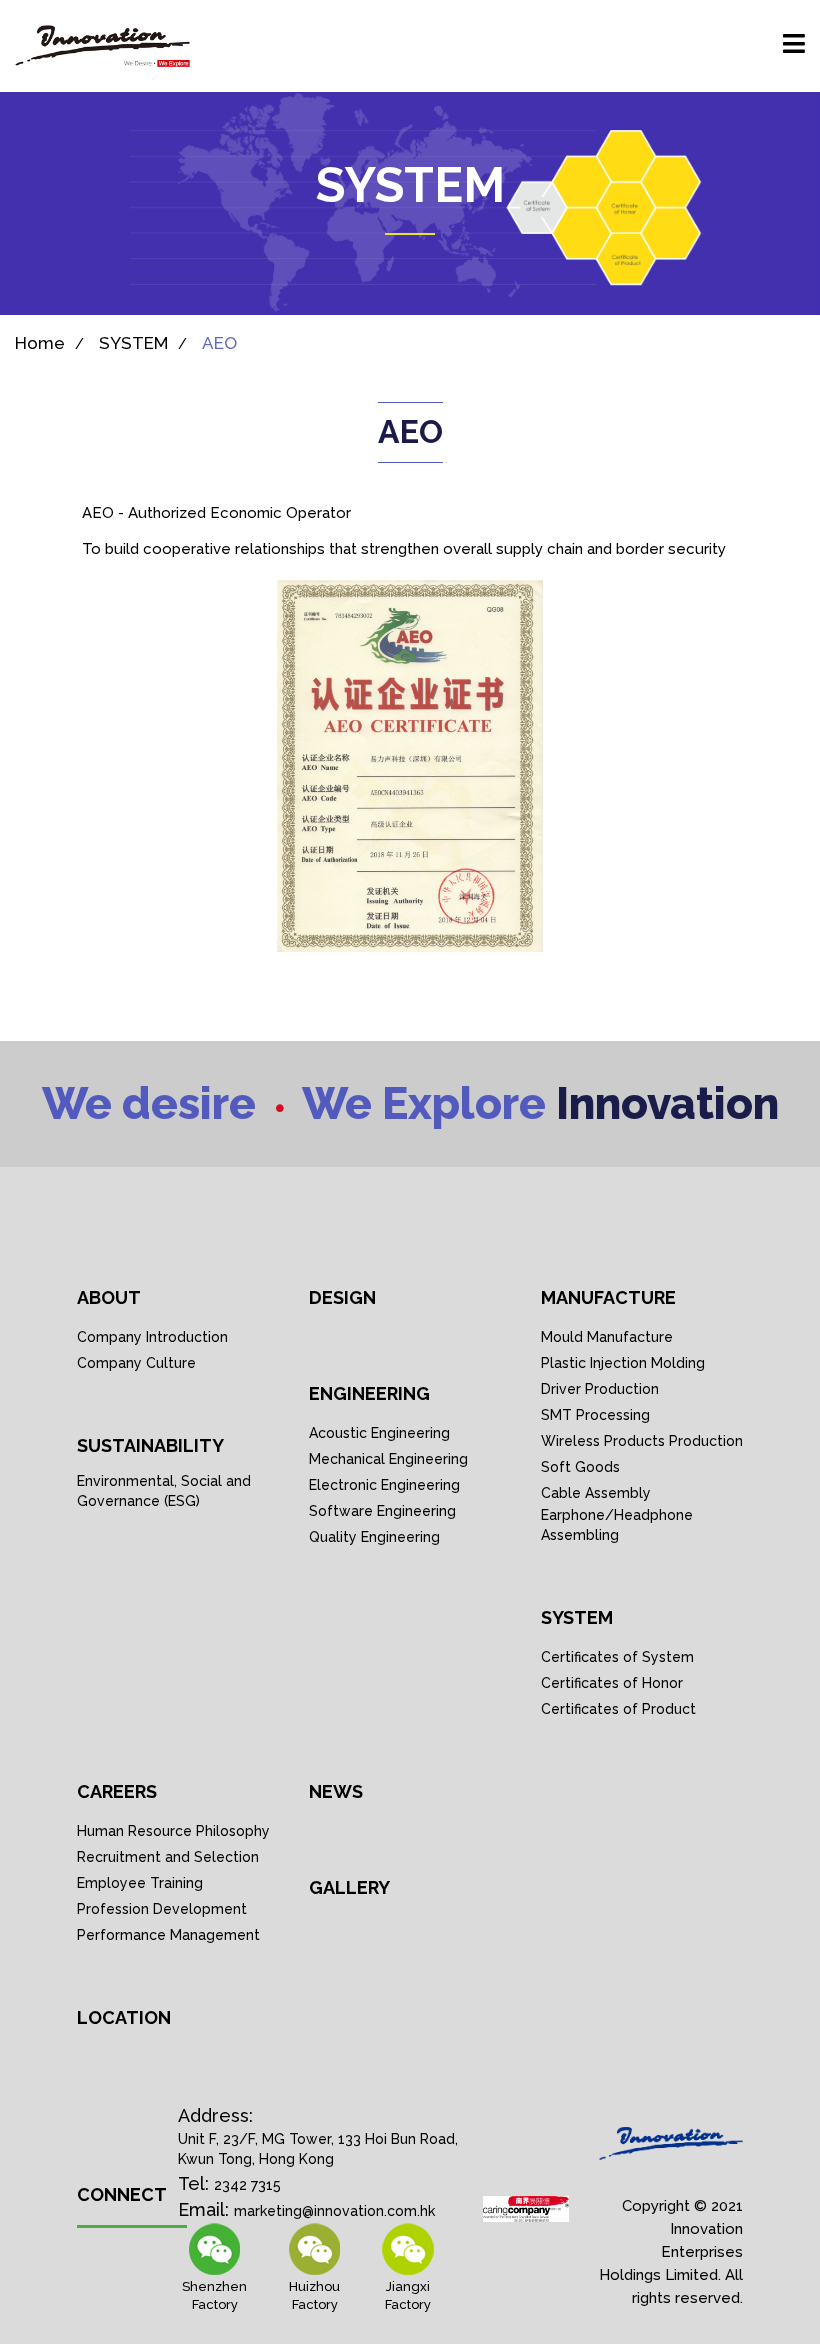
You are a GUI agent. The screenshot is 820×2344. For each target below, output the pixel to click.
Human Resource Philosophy (173, 1831)
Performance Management (168, 1935)
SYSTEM (133, 343)
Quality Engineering (374, 1537)
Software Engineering (382, 1511)
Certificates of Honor (612, 1683)
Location (124, 2017)
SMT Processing (595, 1415)
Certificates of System (617, 1657)
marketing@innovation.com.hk (334, 2211)
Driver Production (600, 1389)
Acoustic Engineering (379, 1433)
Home (40, 343)
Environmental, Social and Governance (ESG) (164, 1491)
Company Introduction (152, 1337)
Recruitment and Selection (168, 1857)
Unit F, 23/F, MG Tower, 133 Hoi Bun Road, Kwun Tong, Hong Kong (318, 2149)
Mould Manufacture (607, 1337)
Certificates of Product (618, 1709)
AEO (219, 343)
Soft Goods (580, 1467)
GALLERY (349, 1887)
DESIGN (342, 1297)
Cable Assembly (596, 1493)
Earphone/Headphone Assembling (617, 1525)
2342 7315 (247, 2185)
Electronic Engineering (384, 1485)
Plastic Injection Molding (623, 1363)
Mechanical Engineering (388, 1459)
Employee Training (140, 1883)
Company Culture (136, 1363)
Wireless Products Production (642, 1441)
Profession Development (162, 1909)
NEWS (336, 1791)
